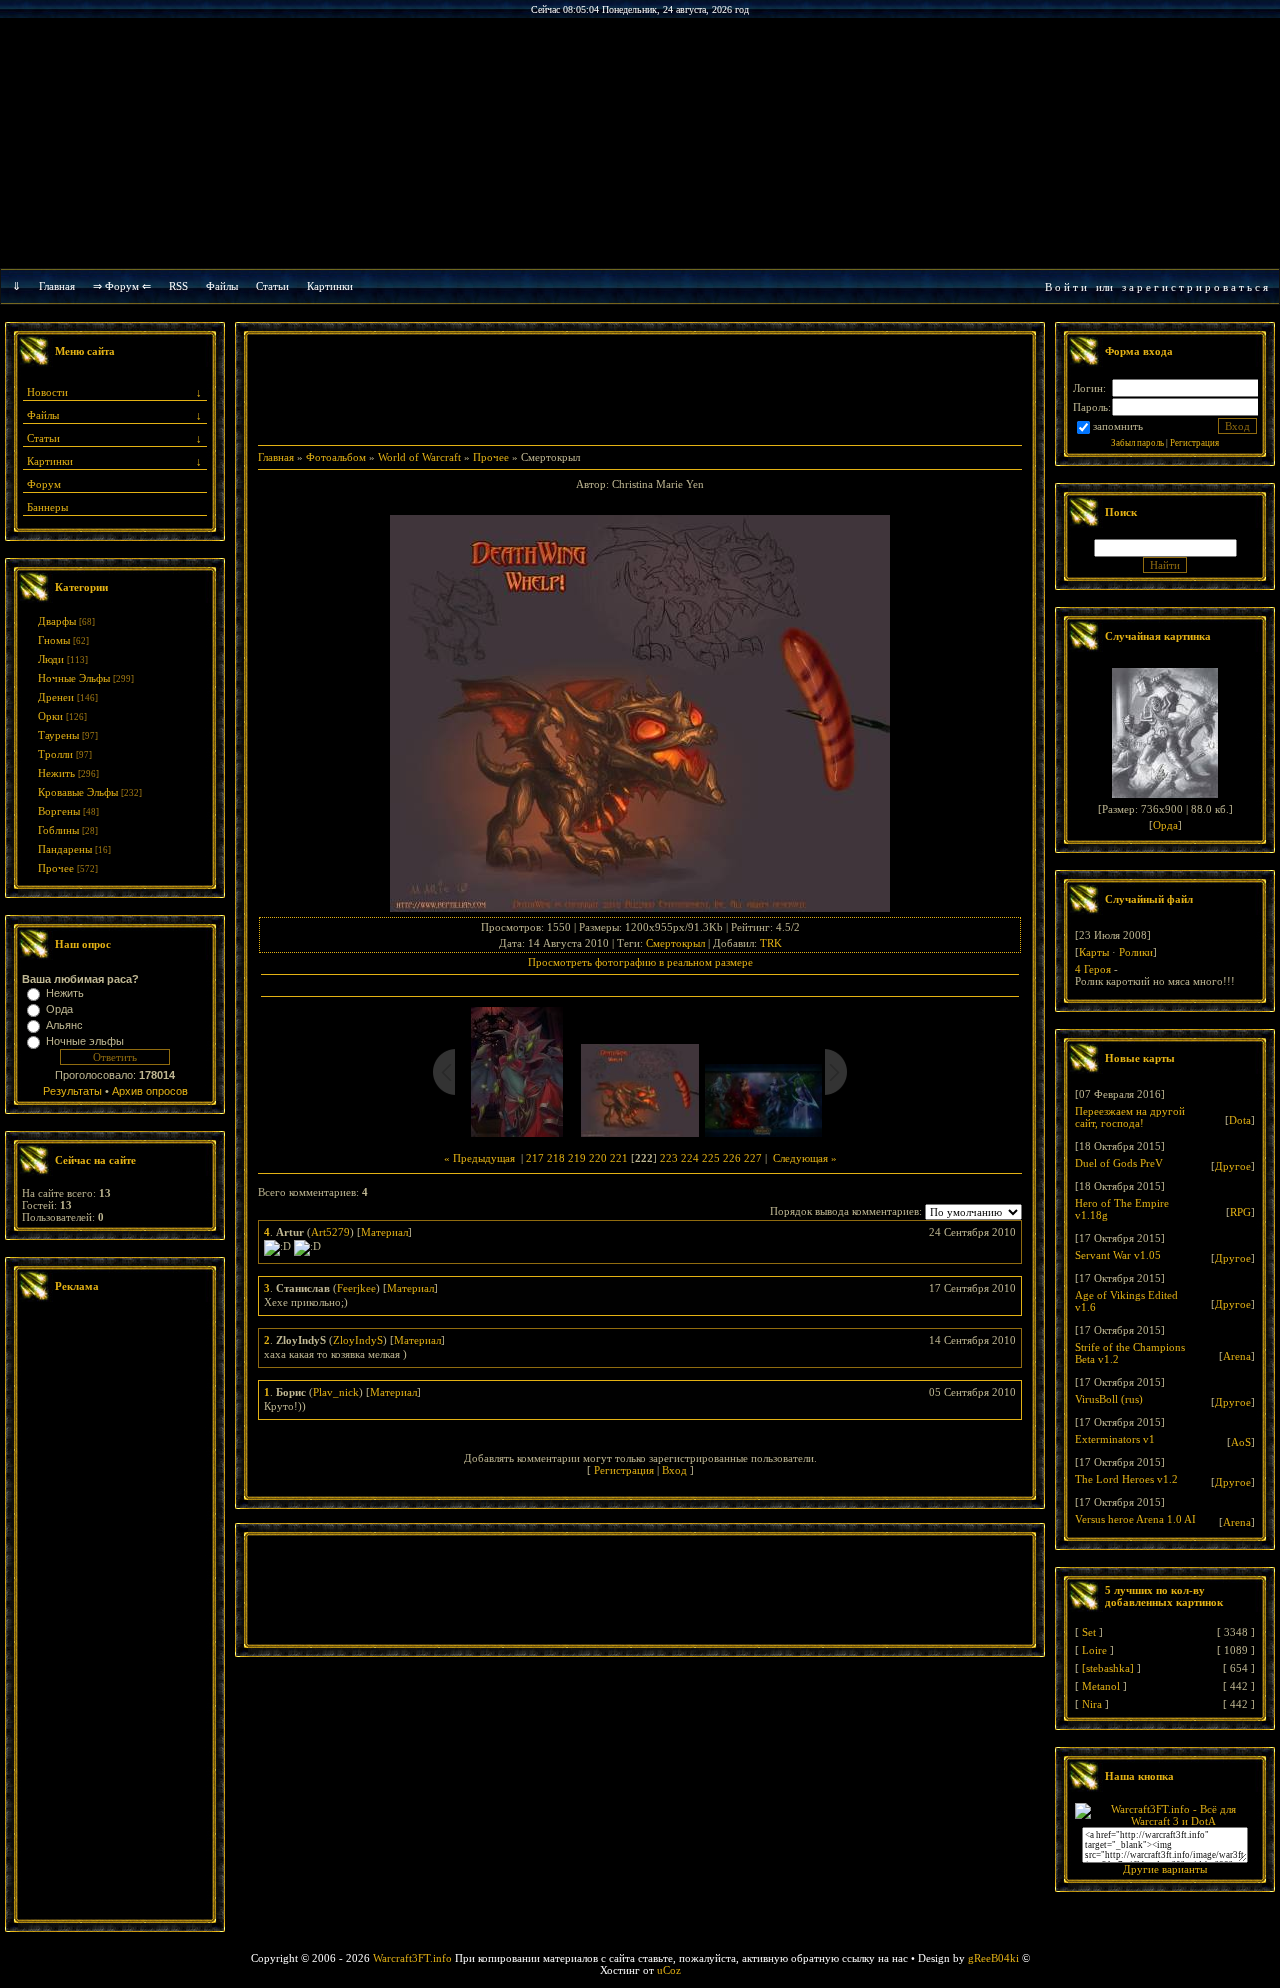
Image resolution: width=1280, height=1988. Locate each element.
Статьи (43, 438)
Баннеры (47, 507)
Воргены (59, 811)
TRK (771, 943)
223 (669, 1158)
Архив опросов (150, 1091)
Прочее (56, 868)
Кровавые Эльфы (78, 792)
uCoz (669, 1970)
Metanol (1101, 1686)
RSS (178, 286)
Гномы (54, 640)
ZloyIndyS (358, 1340)
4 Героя (1093, 969)
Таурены (58, 735)
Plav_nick (336, 1392)
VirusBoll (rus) (1109, 1399)
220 (598, 1158)
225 (711, 1158)
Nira (1092, 1704)
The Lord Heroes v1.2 (1126, 1479)
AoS (1241, 1442)
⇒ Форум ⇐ (122, 286)
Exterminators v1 (1115, 1439)
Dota (1240, 1120)
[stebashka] (1108, 1668)
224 (690, 1158)
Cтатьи (272, 286)
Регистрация (624, 1470)
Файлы (222, 286)
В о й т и (1066, 287)
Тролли (55, 754)
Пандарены (65, 849)
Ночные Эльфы (74, 678)
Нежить (56, 773)
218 (556, 1158)
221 (619, 1158)
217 (535, 1158)
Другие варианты (1165, 1869)
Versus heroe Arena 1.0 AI (1135, 1519)
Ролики (1136, 952)
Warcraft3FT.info (412, 1958)
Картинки (330, 286)
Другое (1233, 1166)
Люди (51, 659)
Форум (44, 484)
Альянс (64, 1025)
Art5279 (330, 1232)
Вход (674, 1470)
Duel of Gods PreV (1119, 1163)
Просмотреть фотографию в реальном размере (640, 962)
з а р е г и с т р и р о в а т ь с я (1195, 287)
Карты (1094, 952)
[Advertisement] (115, 1613)
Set (1089, 1632)
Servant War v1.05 (1118, 1255)
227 (753, 1158)
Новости (47, 392)
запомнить (1118, 426)
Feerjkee (356, 1288)
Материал (384, 1232)
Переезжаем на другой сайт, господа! (1130, 1117)
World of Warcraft (419, 457)
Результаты (72, 1091)
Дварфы (57, 621)
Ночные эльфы (85, 1041)
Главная (57, 286)
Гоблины (58, 830)
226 (732, 1158)
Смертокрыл (675, 943)
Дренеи (56, 697)
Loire (1094, 1650)
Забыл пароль (1137, 443)
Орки (50, 716)
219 (577, 1158)
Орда (59, 1009)
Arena (1237, 1356)
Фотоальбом (336, 457)
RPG (1240, 1212)
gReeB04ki (993, 1958)
